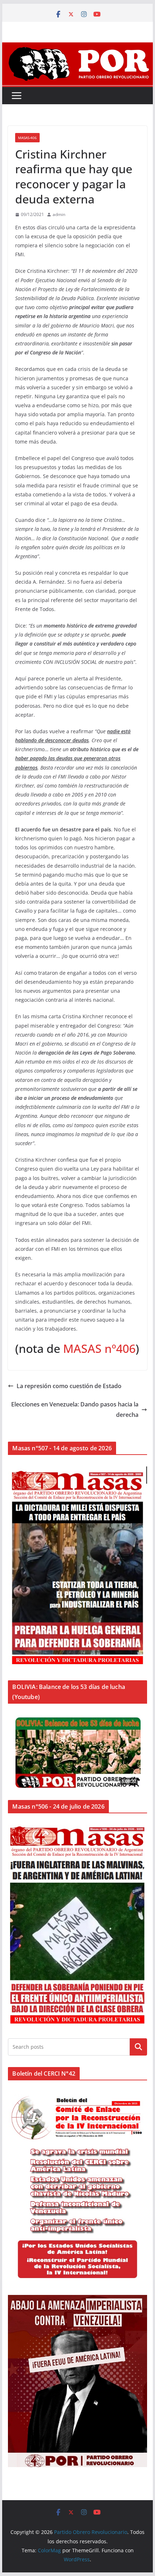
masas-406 (27, 138)
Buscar (138, 2047)
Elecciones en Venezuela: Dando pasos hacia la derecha (75, 1409)
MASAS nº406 (99, 1348)
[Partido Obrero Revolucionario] (77, 47)
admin (59, 214)
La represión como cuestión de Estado (69, 1386)
